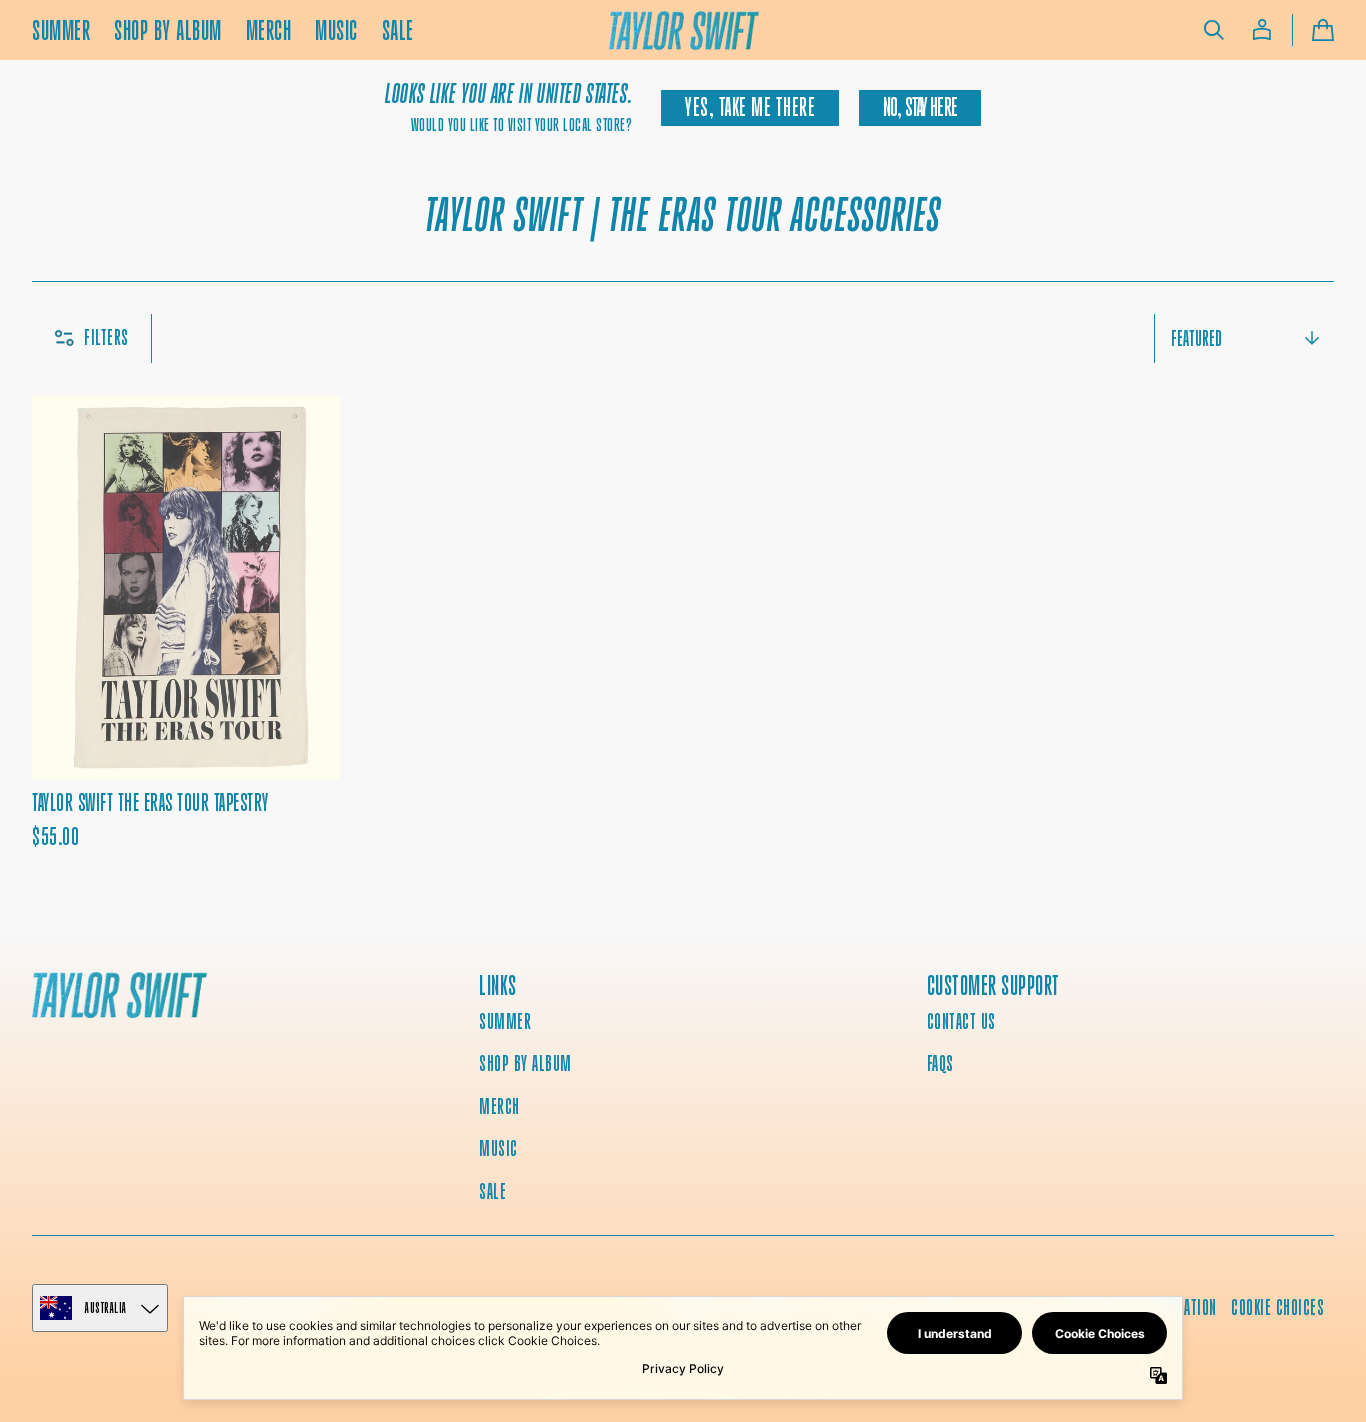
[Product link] (186, 623)
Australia (106, 1307)
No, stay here (920, 107)
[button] (1214, 30)
